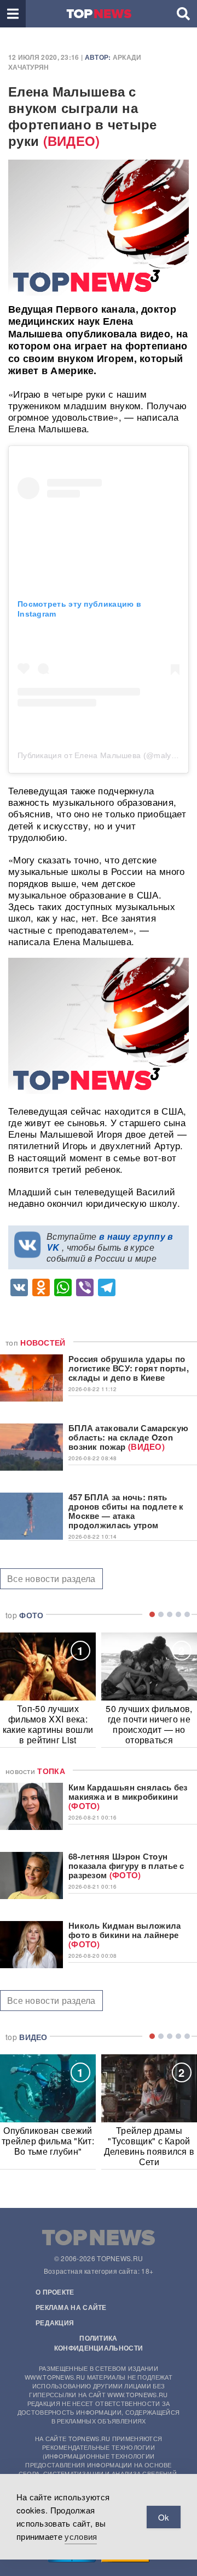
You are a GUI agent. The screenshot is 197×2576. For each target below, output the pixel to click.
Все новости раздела (51, 1578)
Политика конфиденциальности (99, 2343)
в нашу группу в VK (110, 1242)
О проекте (55, 2292)
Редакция (55, 2323)
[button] (13, 14)
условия (81, 2536)
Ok (164, 2517)
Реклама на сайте (71, 2307)
